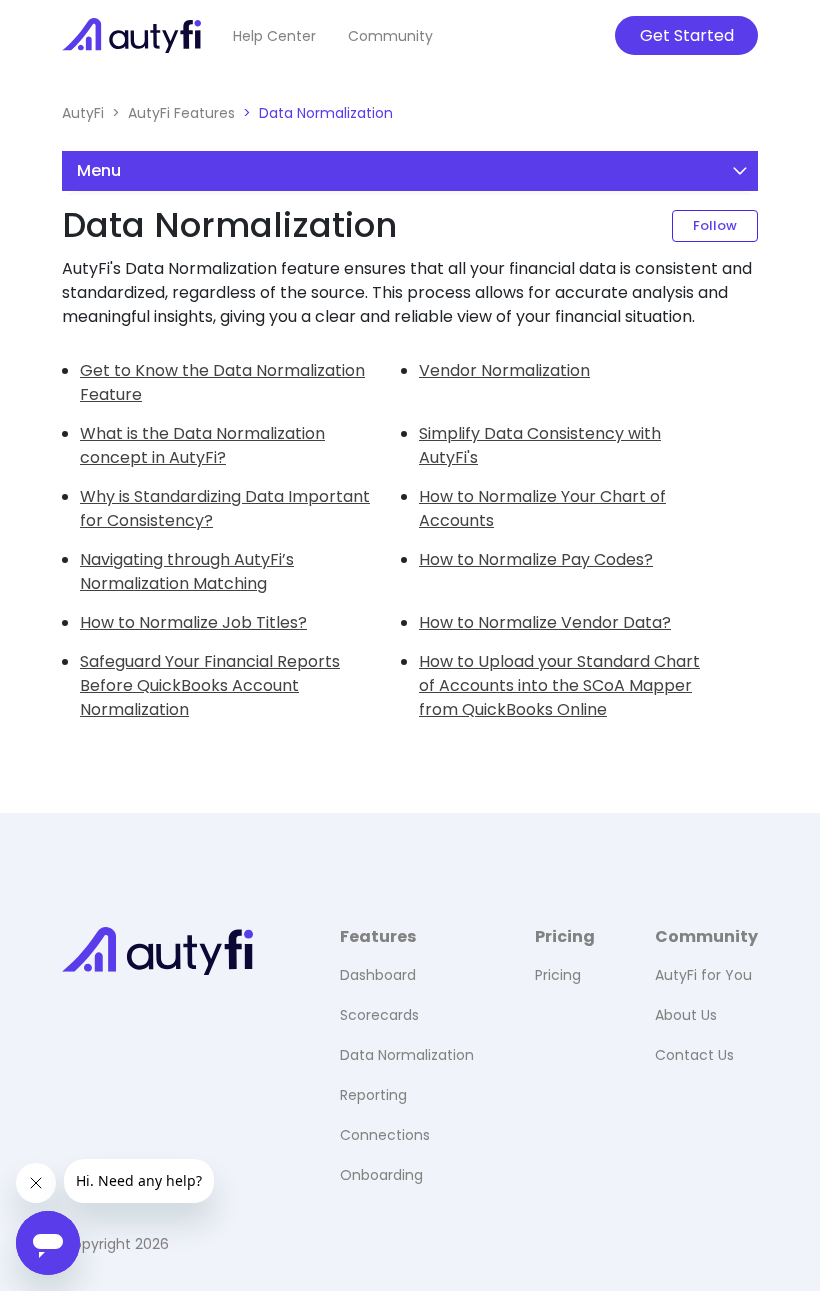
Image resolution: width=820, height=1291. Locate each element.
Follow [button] (715, 225)
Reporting (373, 1095)
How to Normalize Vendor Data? (545, 622)
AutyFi (83, 113)
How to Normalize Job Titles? (193, 622)
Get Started (687, 35)
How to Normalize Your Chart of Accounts (542, 508)
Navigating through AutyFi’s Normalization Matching (187, 571)
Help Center (274, 36)
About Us (686, 1015)
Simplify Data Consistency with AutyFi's (540, 445)
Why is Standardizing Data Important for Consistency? (225, 508)
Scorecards (379, 1015)
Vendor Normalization (504, 370)
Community (390, 36)
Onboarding (381, 1175)
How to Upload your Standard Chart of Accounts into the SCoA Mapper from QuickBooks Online (559, 685)
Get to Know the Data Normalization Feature (222, 382)
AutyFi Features (181, 113)
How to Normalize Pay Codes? (536, 559)
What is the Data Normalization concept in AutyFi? (202, 445)
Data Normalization (326, 113)
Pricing (558, 975)
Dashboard (378, 975)
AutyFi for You (703, 975)
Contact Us (694, 1055)
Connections (385, 1135)
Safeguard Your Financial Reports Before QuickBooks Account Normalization (210, 685)
